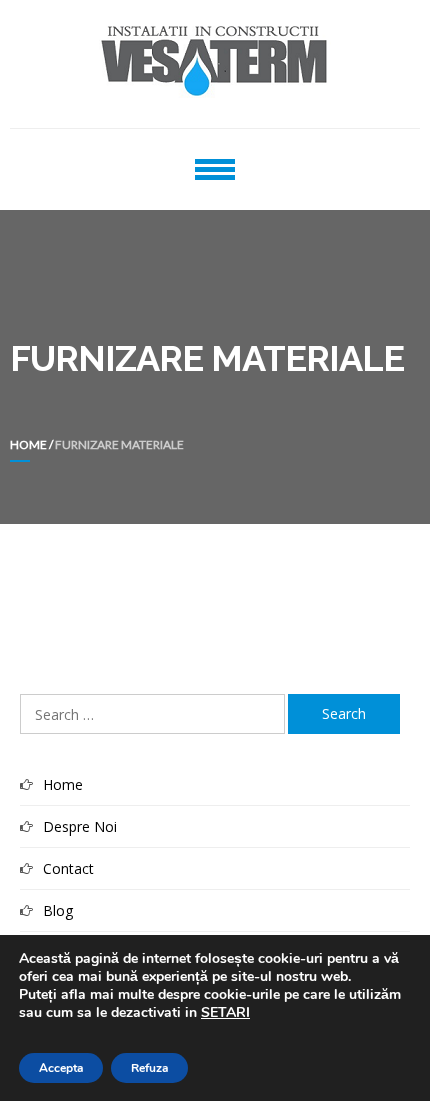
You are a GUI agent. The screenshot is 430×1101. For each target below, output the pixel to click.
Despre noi (80, 826)
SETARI (225, 1013)
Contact (68, 868)
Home (28, 444)
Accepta (61, 1068)
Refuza (149, 1068)
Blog (58, 910)
